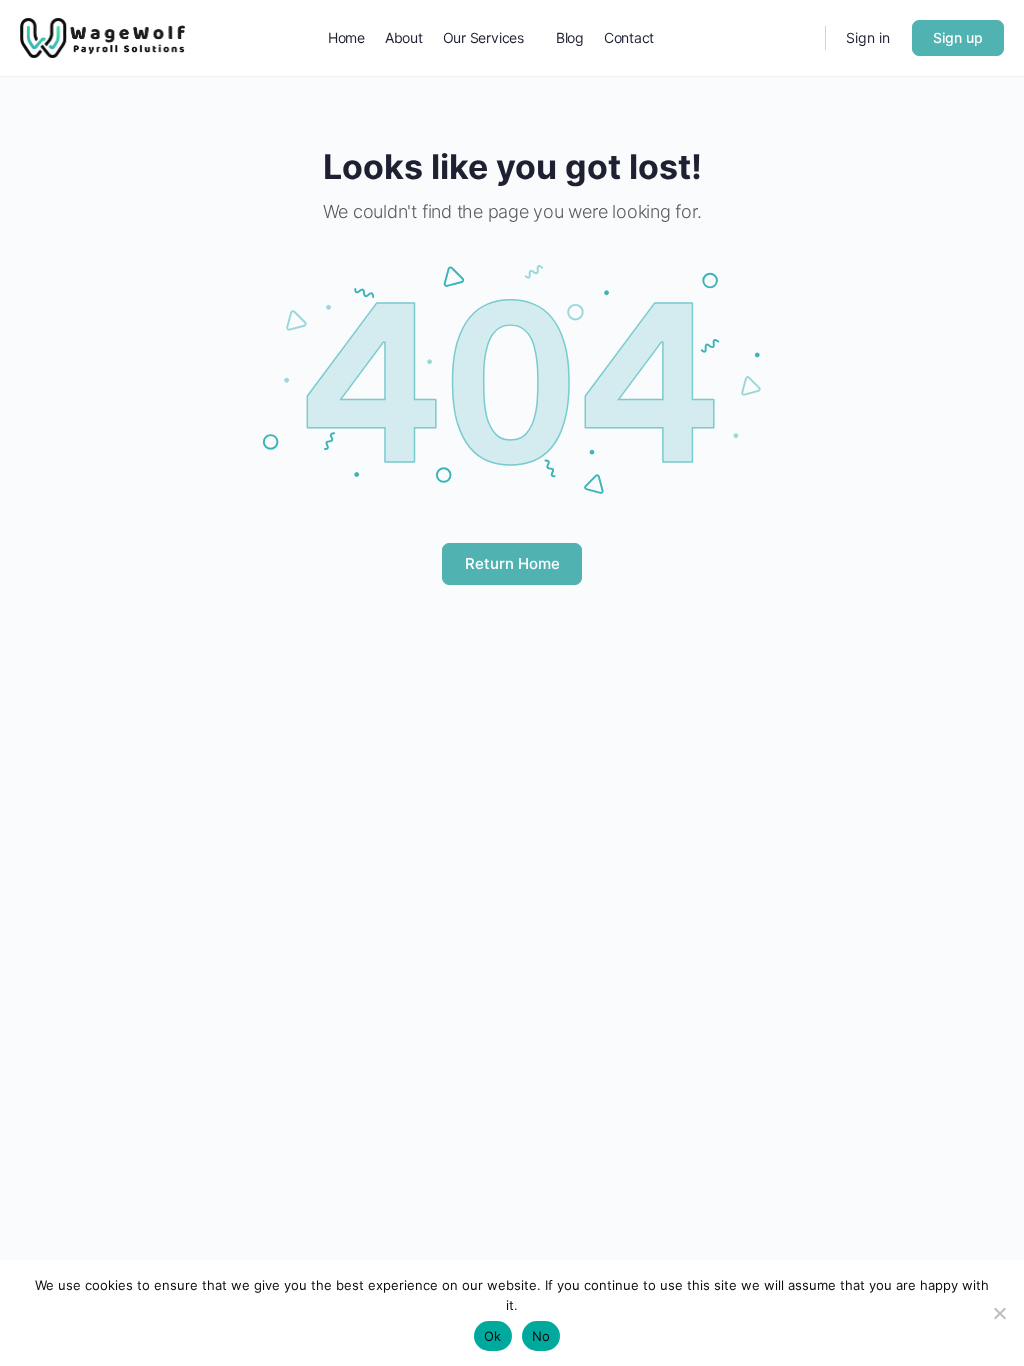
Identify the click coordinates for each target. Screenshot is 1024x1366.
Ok (493, 1336)
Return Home (512, 563)
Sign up (958, 37)
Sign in (868, 37)
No (541, 1336)
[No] (999, 1313)
